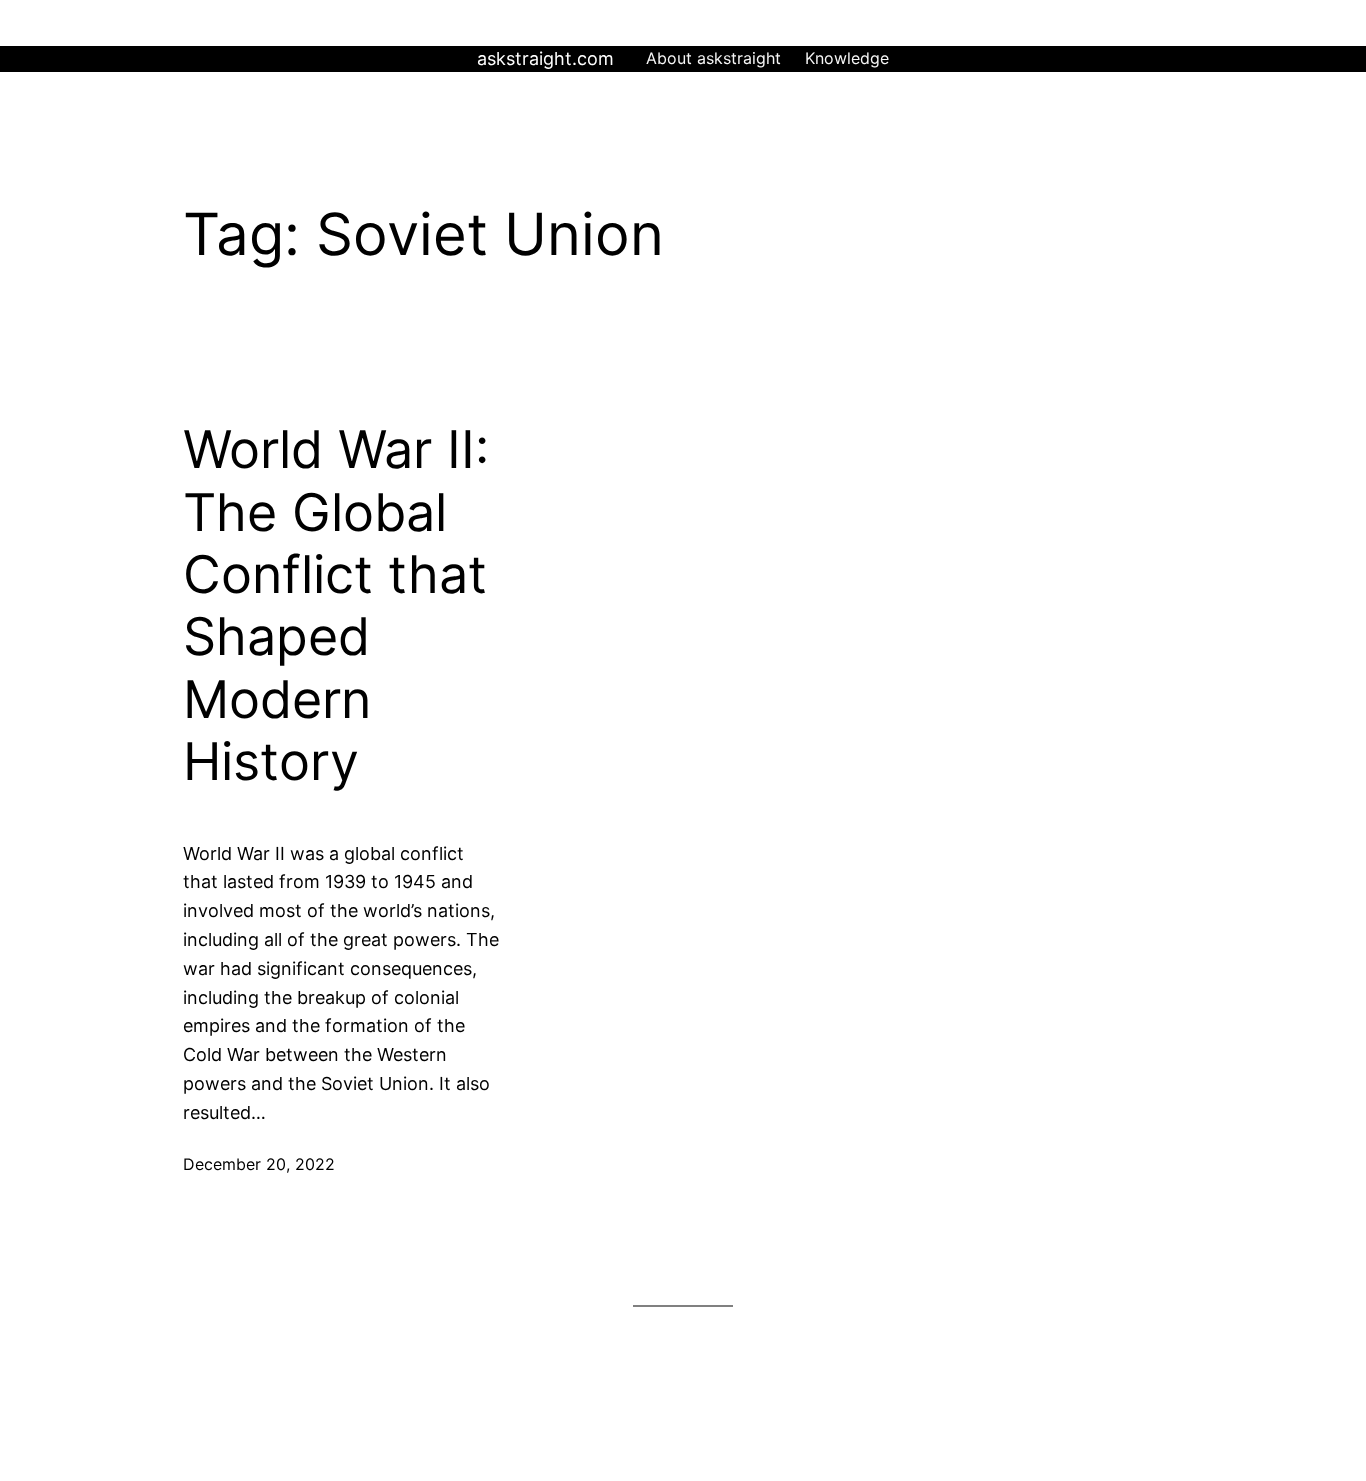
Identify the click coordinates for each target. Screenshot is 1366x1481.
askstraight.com (545, 58)
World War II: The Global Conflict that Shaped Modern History (336, 606)
